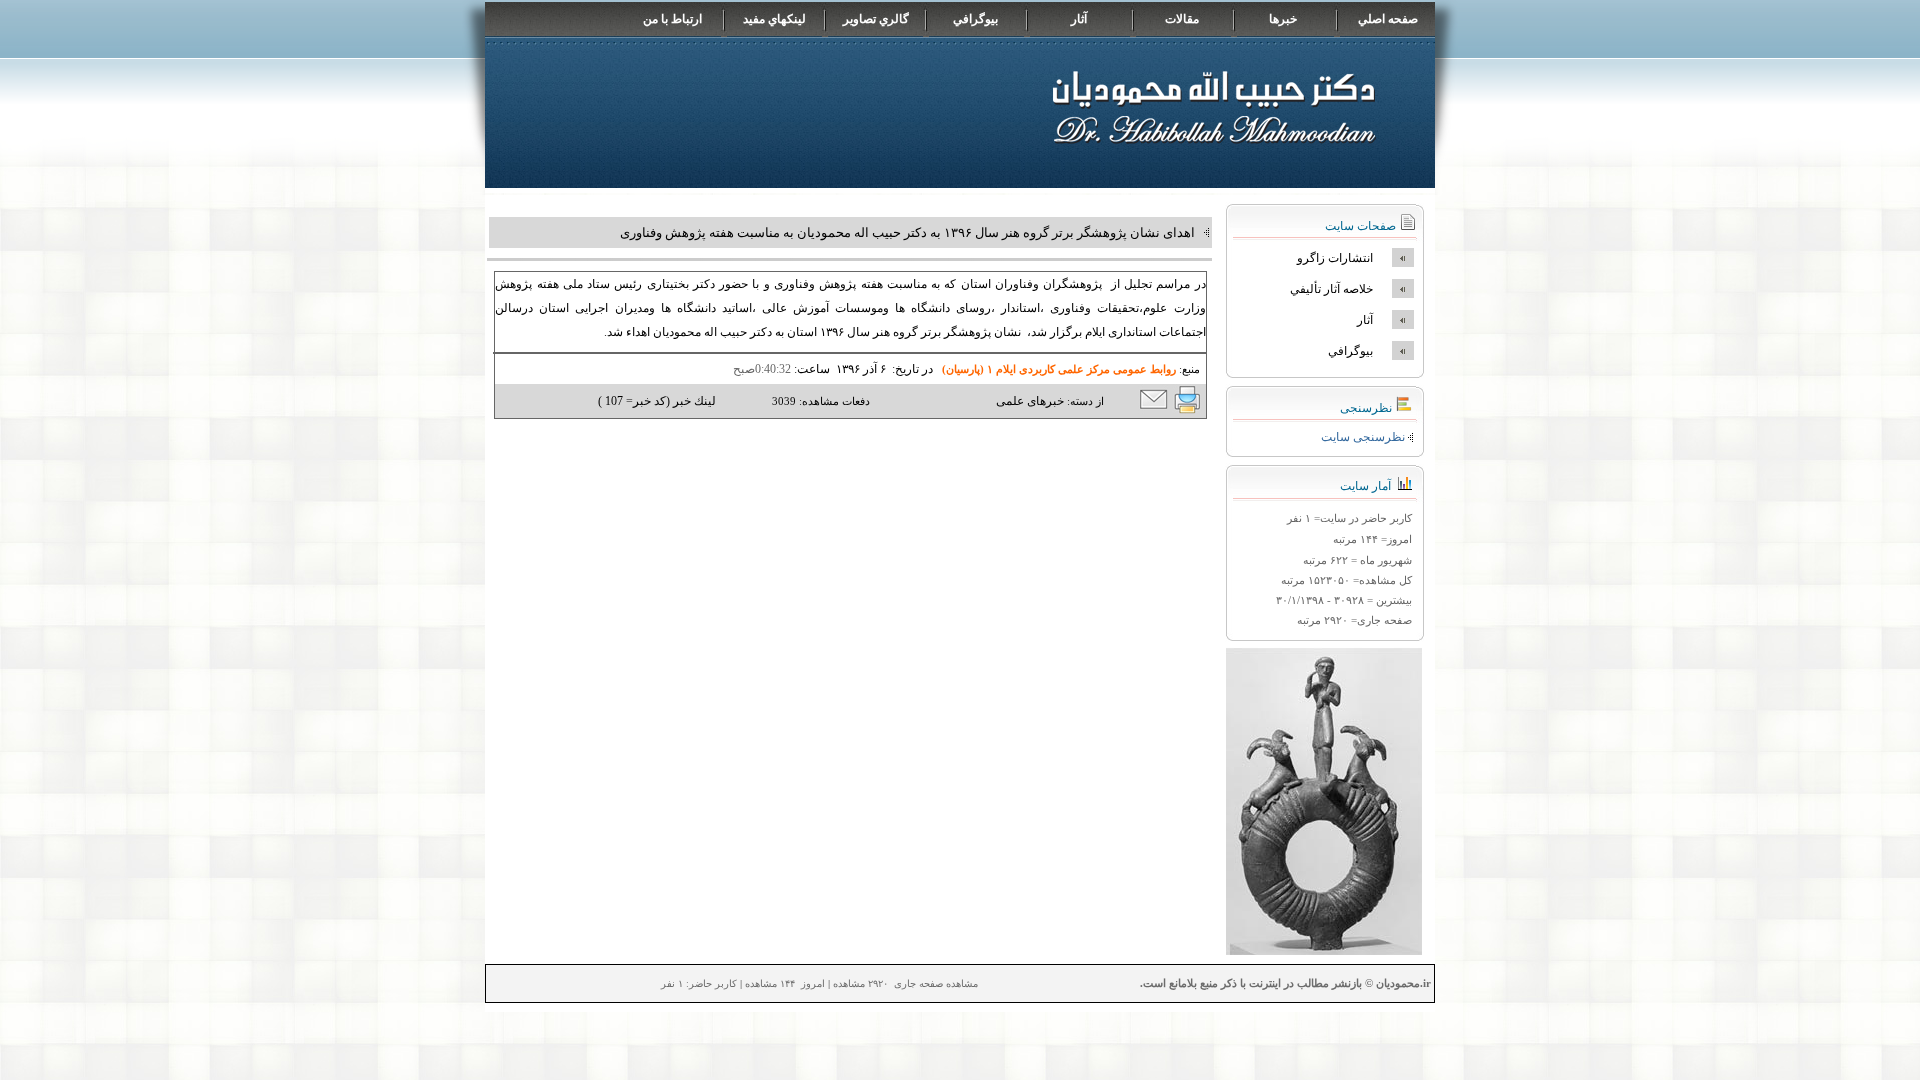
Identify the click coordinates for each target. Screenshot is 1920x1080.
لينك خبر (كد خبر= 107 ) (657, 401)
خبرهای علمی (1030, 401)
